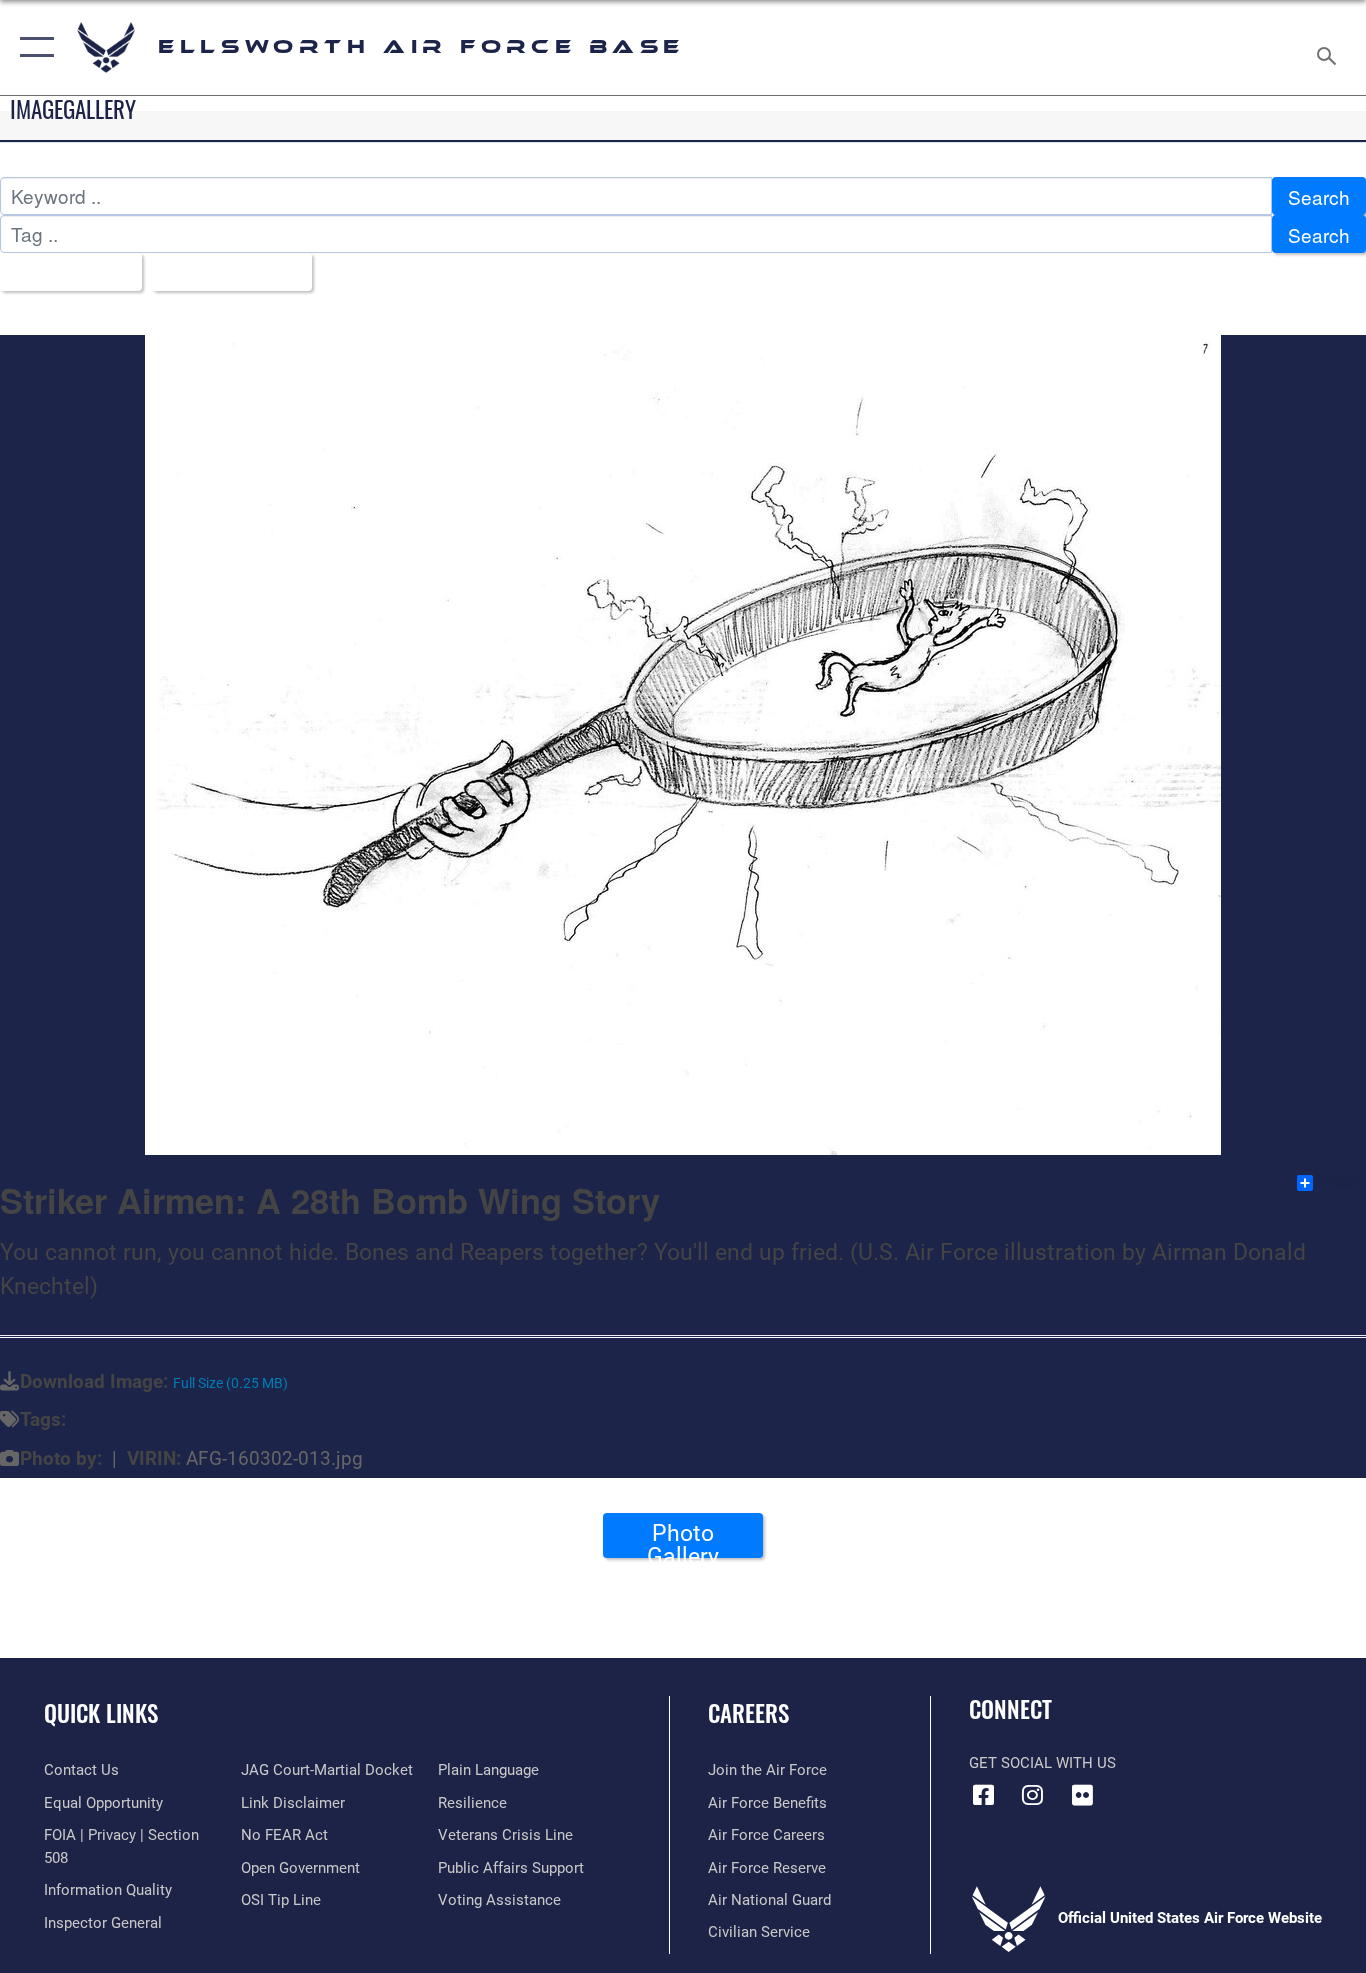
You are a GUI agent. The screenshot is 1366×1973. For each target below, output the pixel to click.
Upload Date (224, 272)
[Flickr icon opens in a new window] (1082, 1795)
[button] (32, 47)
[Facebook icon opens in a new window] (984, 1795)
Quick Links (101, 1713)
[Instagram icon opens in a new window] (1033, 1795)
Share (1340, 1183)
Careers (748, 1713)
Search (1319, 196)
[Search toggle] (1330, 47)
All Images (63, 272)
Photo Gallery (683, 1539)
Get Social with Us (1042, 1763)
